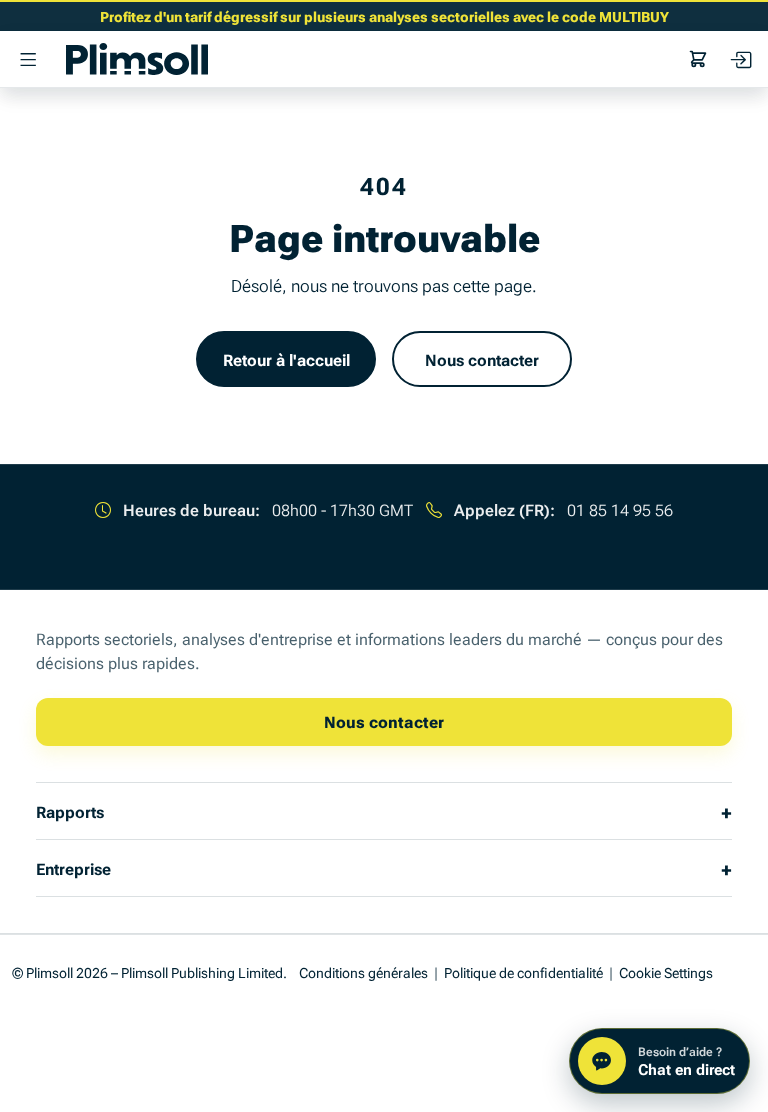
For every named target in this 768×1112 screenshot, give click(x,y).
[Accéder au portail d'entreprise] (740, 59)
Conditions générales (363, 971)
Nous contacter (482, 359)
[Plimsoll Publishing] (137, 59)
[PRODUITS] (28, 59)
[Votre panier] (698, 59)
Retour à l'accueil (286, 359)
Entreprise (73, 868)
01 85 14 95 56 (620, 509)
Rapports (70, 811)
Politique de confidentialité (523, 971)
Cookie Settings (666, 971)
